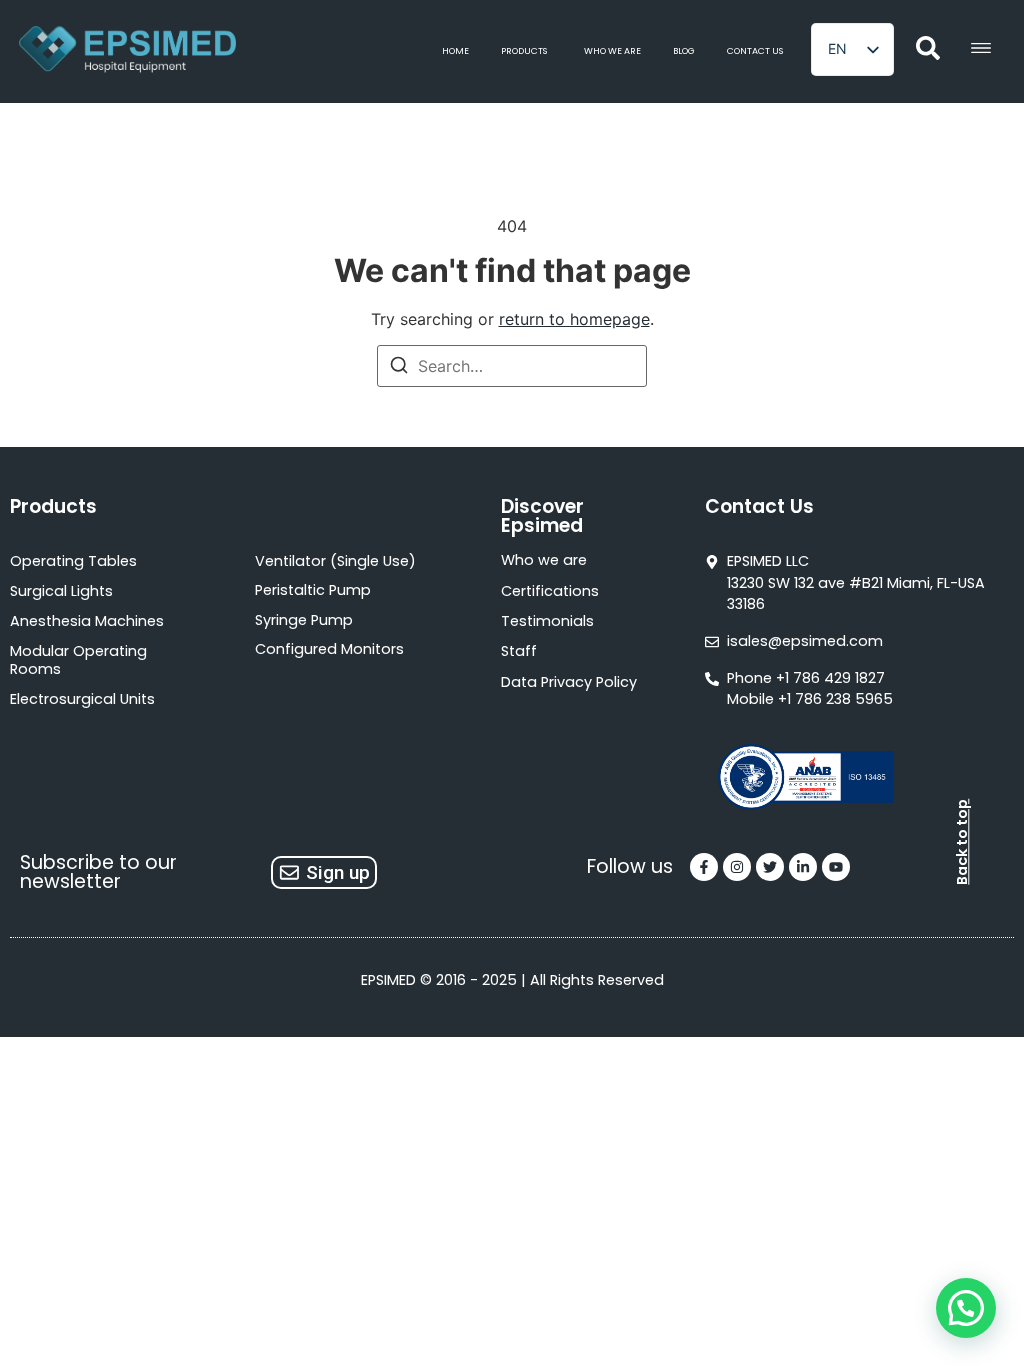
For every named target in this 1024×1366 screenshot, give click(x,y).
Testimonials (547, 621)
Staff (519, 651)
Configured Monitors (329, 649)
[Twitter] (770, 867)
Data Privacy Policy (569, 682)
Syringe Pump (304, 620)
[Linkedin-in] (803, 867)
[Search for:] (512, 366)
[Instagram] (737, 867)
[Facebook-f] (704, 867)
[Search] (399, 368)
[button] (966, 1308)
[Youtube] (836, 867)
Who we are (544, 560)
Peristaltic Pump (313, 590)
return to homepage (574, 319)
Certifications (550, 591)
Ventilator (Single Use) (335, 561)
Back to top (962, 842)
